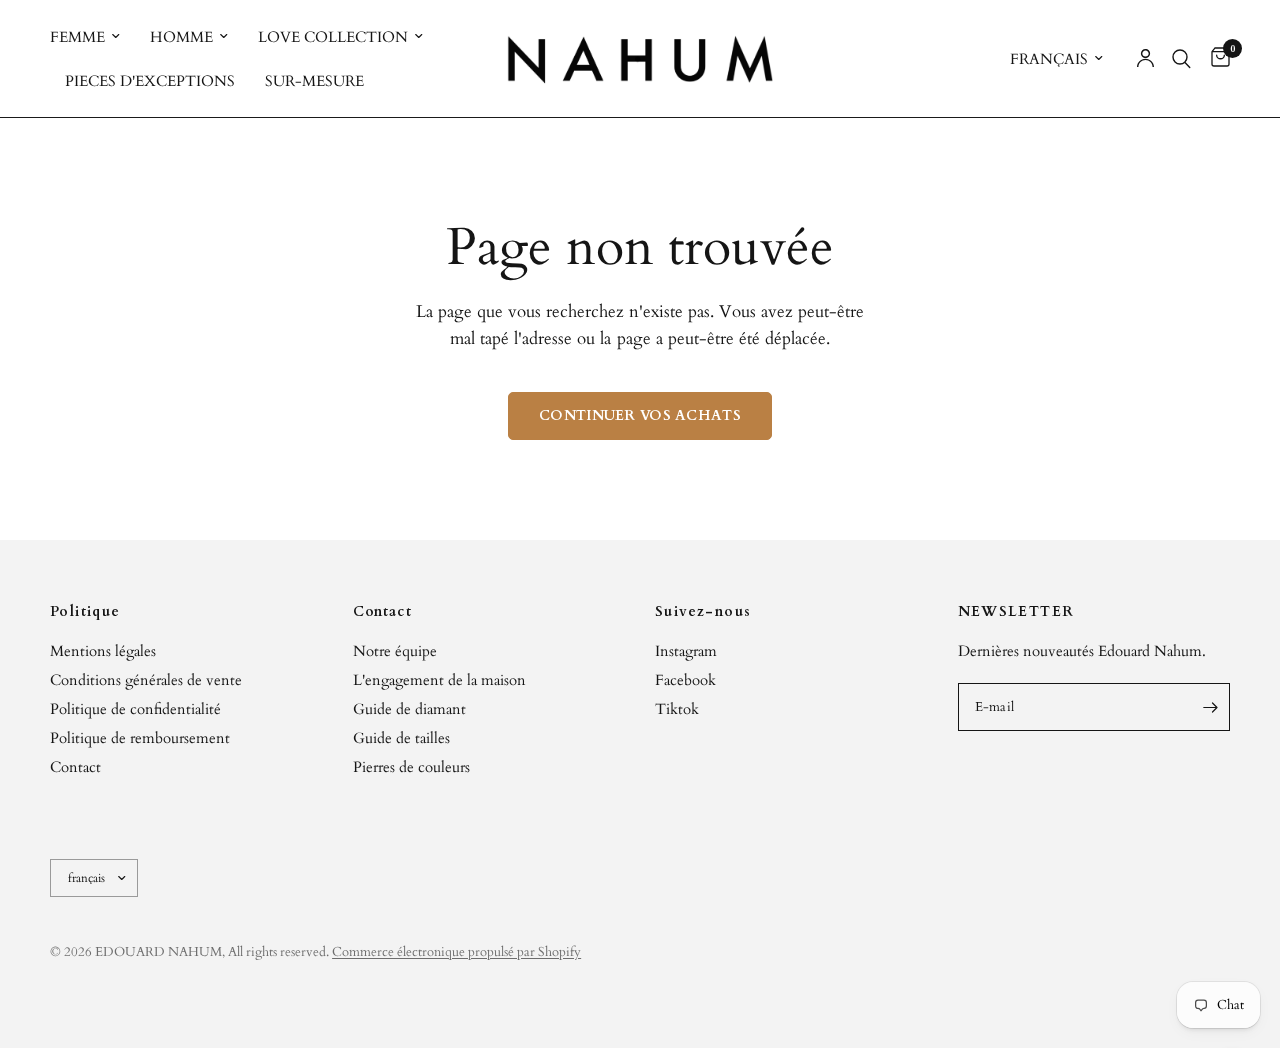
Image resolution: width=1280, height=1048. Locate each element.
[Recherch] (1181, 58)
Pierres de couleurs (411, 767)
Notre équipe (395, 651)
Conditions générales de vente (146, 680)
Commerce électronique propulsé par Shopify (456, 952)
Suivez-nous (703, 612)
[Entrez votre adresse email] (1210, 707)
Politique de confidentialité (135, 709)
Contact (75, 767)
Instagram (686, 651)
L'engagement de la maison (439, 680)
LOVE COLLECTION (333, 37)
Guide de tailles (401, 738)
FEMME (77, 37)
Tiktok (677, 709)
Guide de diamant (409, 709)
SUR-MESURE (314, 81)
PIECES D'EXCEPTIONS (150, 81)
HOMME (181, 37)
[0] (1215, 58)
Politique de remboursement (140, 738)
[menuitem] (92, 37)
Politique (85, 612)
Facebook (685, 680)
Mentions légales (103, 651)
